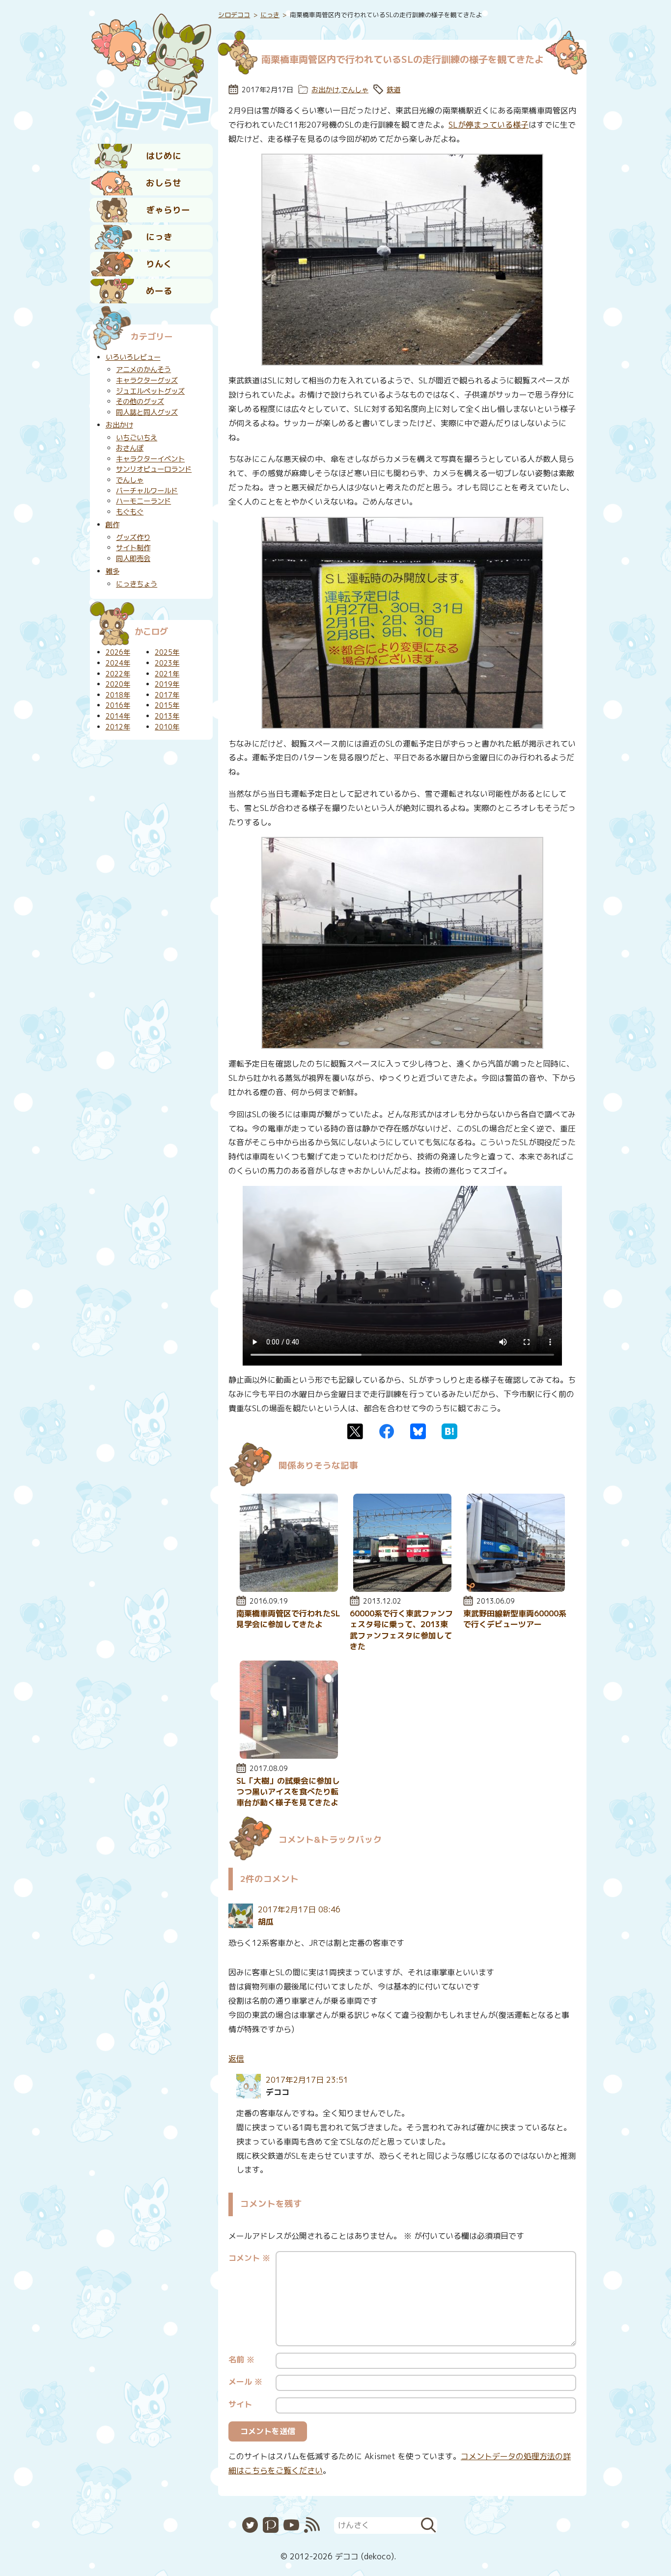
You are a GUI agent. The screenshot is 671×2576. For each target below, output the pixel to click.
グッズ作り (133, 537)
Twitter (355, 1431)
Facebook (387, 1431)
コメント (249, 2258)
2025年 (167, 652)
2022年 (118, 674)
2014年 (118, 716)
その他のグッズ (140, 402)
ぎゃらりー (168, 210)
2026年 (118, 652)
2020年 (118, 684)
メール (245, 2382)
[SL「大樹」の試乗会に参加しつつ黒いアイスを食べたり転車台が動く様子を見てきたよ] (289, 1756)
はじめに (164, 156)
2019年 (167, 684)
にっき (159, 237)
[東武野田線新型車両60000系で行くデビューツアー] (516, 1589)
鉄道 (393, 90)
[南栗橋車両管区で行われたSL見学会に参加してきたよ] (289, 1589)
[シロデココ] (151, 69)
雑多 (112, 571)
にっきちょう (137, 584)
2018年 (118, 695)
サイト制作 (133, 548)
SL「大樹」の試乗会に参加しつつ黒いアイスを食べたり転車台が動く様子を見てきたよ (288, 1792)
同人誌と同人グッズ (147, 412)
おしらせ (164, 183)
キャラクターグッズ (147, 380)
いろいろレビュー (133, 357)
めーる (159, 291)
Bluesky (418, 1431)
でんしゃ (355, 90)
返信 (236, 2059)
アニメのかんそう (143, 370)
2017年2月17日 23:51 (307, 2080)
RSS (312, 2525)
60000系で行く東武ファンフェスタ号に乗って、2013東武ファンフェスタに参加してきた (401, 1630)
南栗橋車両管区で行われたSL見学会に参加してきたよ (288, 1619)
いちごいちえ (137, 438)
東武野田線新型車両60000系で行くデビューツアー (515, 1619)
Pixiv (271, 2525)
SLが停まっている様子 (489, 125)
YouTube (291, 2525)
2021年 (167, 674)
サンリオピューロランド (154, 469)
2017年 (167, 695)
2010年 (167, 727)
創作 (112, 525)
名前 (241, 2360)
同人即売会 (133, 559)
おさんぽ (130, 448)
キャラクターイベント (150, 459)
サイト (240, 2404)
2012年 (118, 727)
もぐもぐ (130, 512)
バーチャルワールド (147, 491)
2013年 (167, 716)
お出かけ (325, 90)
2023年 (167, 663)
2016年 (118, 705)
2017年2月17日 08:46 (299, 1909)
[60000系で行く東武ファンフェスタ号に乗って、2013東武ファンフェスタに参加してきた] (402, 1589)
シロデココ (234, 15)
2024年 (118, 663)
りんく (159, 264)
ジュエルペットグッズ (150, 391)
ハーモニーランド (143, 501)
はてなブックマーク (449, 1431)
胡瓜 (266, 1922)
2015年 (167, 705)
